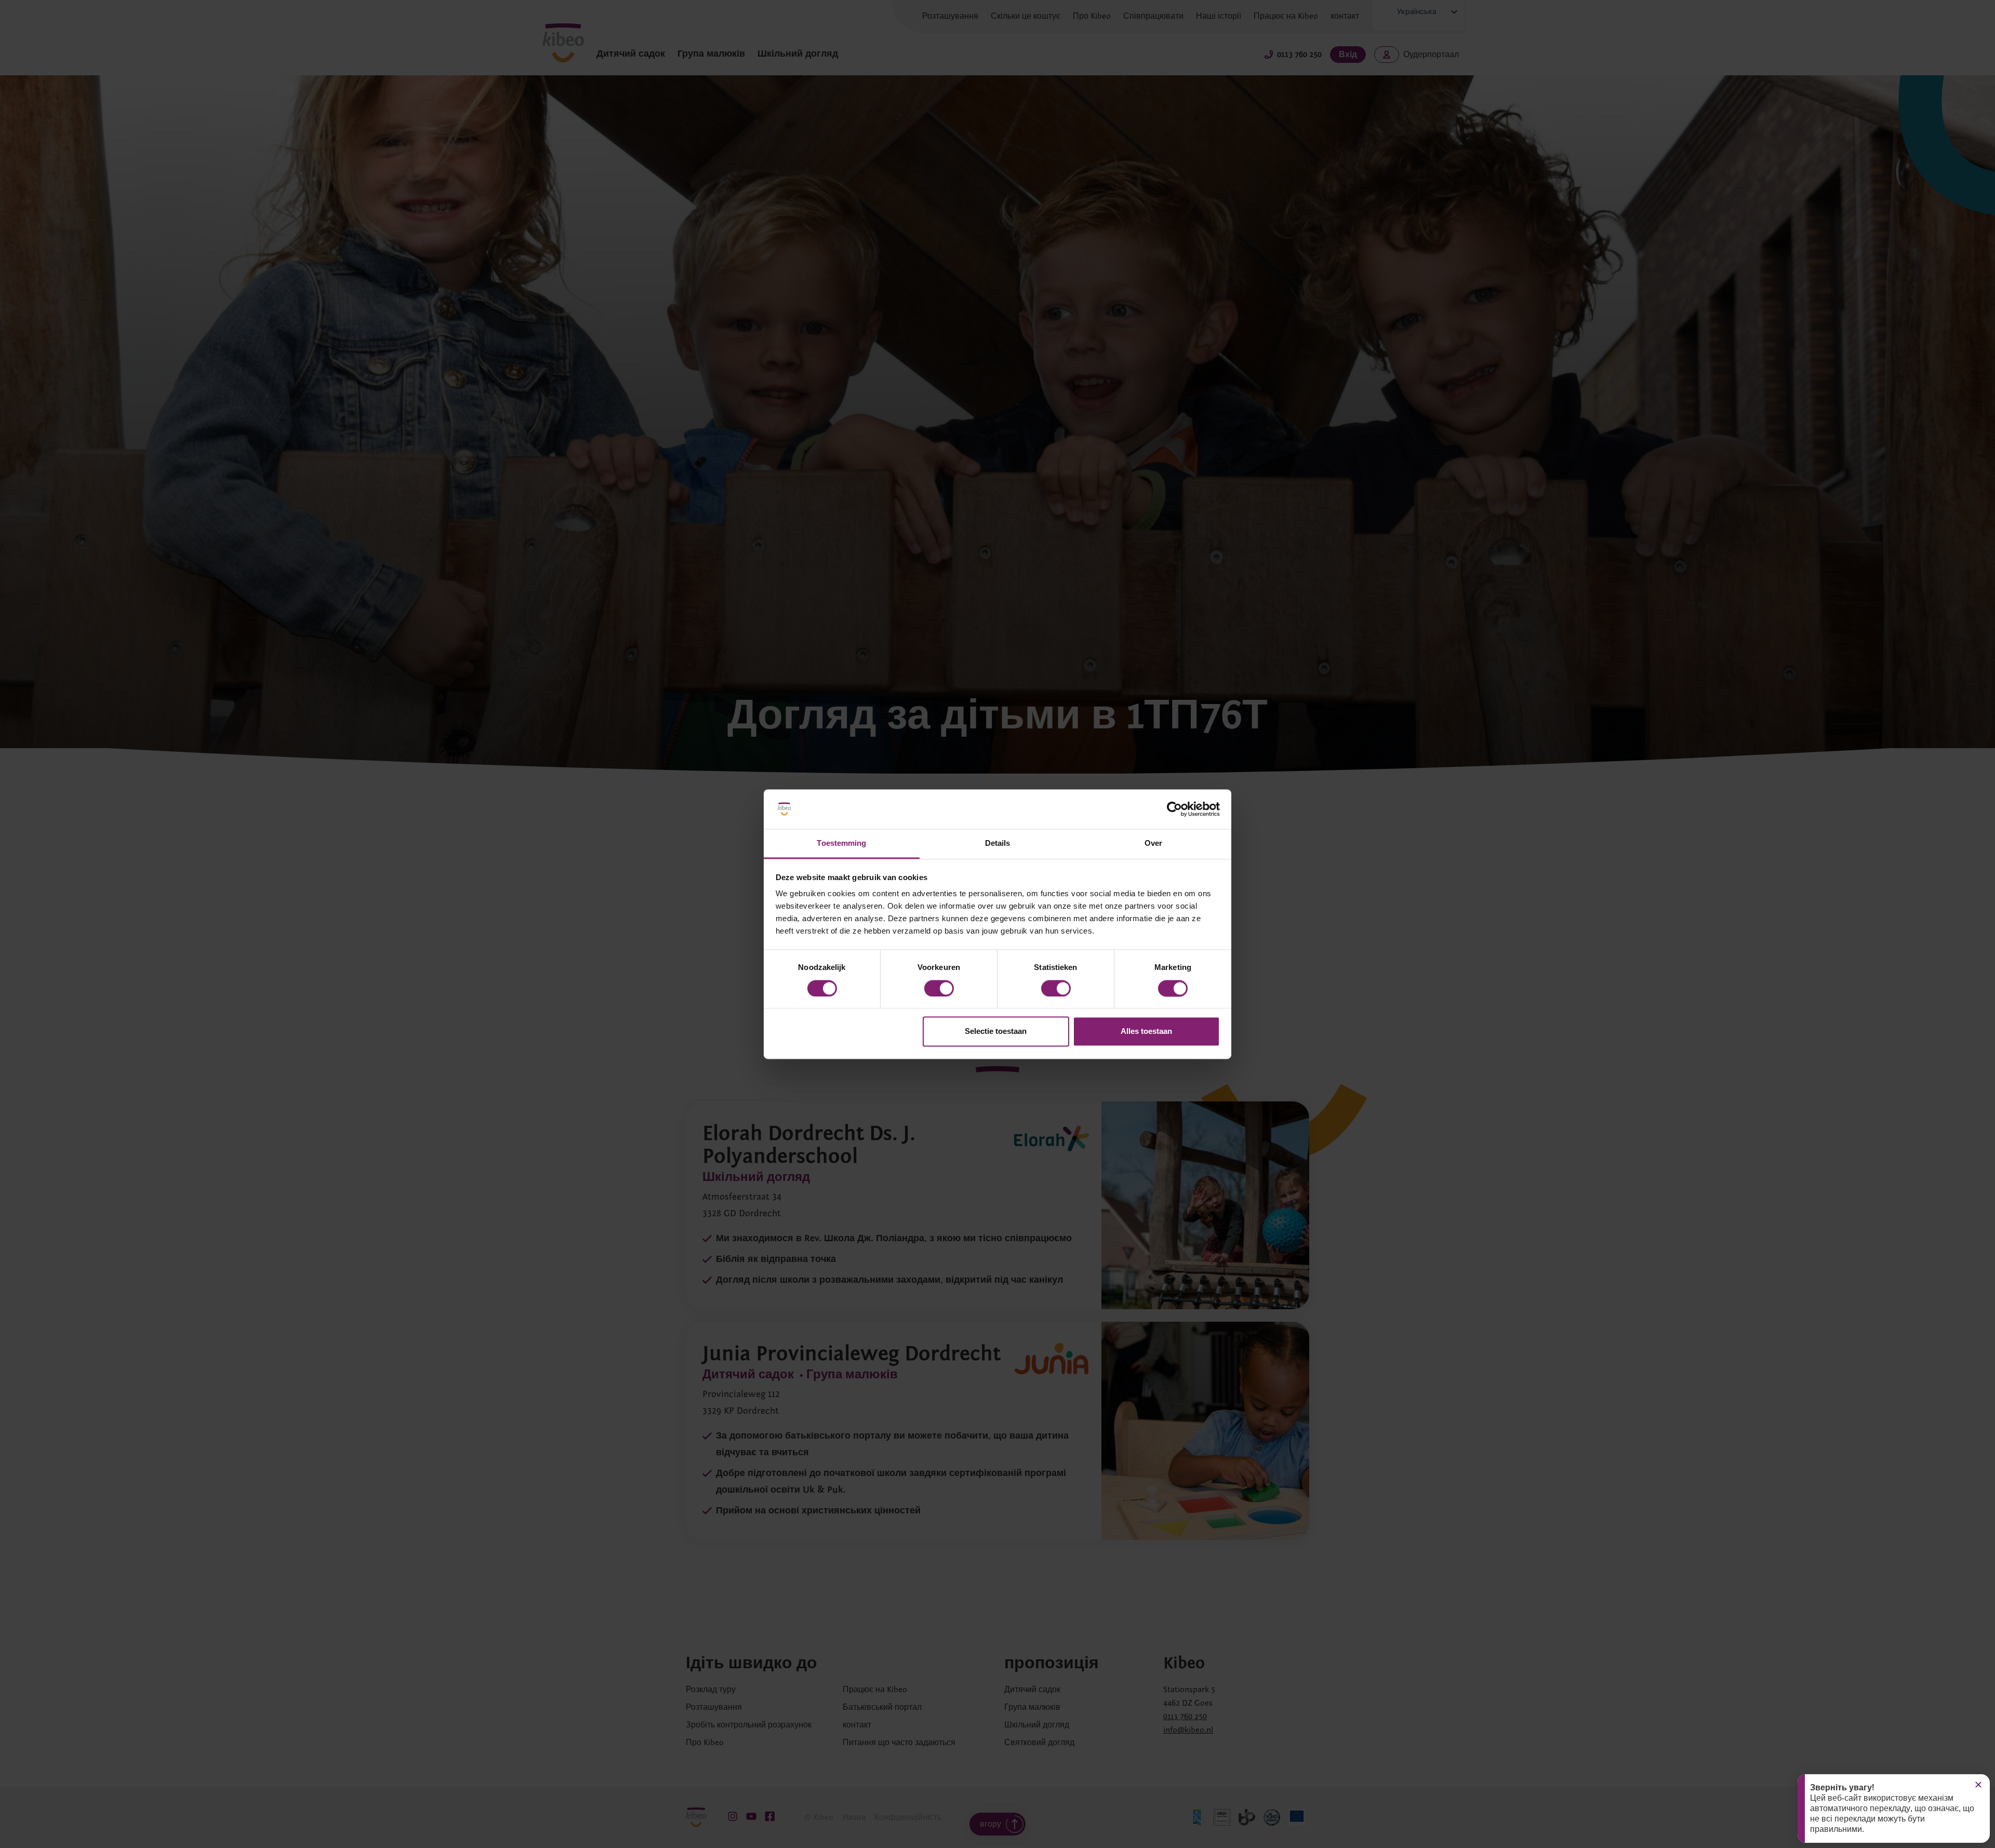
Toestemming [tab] (841, 843)
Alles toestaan (1146, 1032)
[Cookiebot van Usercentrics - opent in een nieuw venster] (1174, 809)
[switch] (939, 988)
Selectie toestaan (996, 1032)
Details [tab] (998, 843)
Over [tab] (1153, 843)
